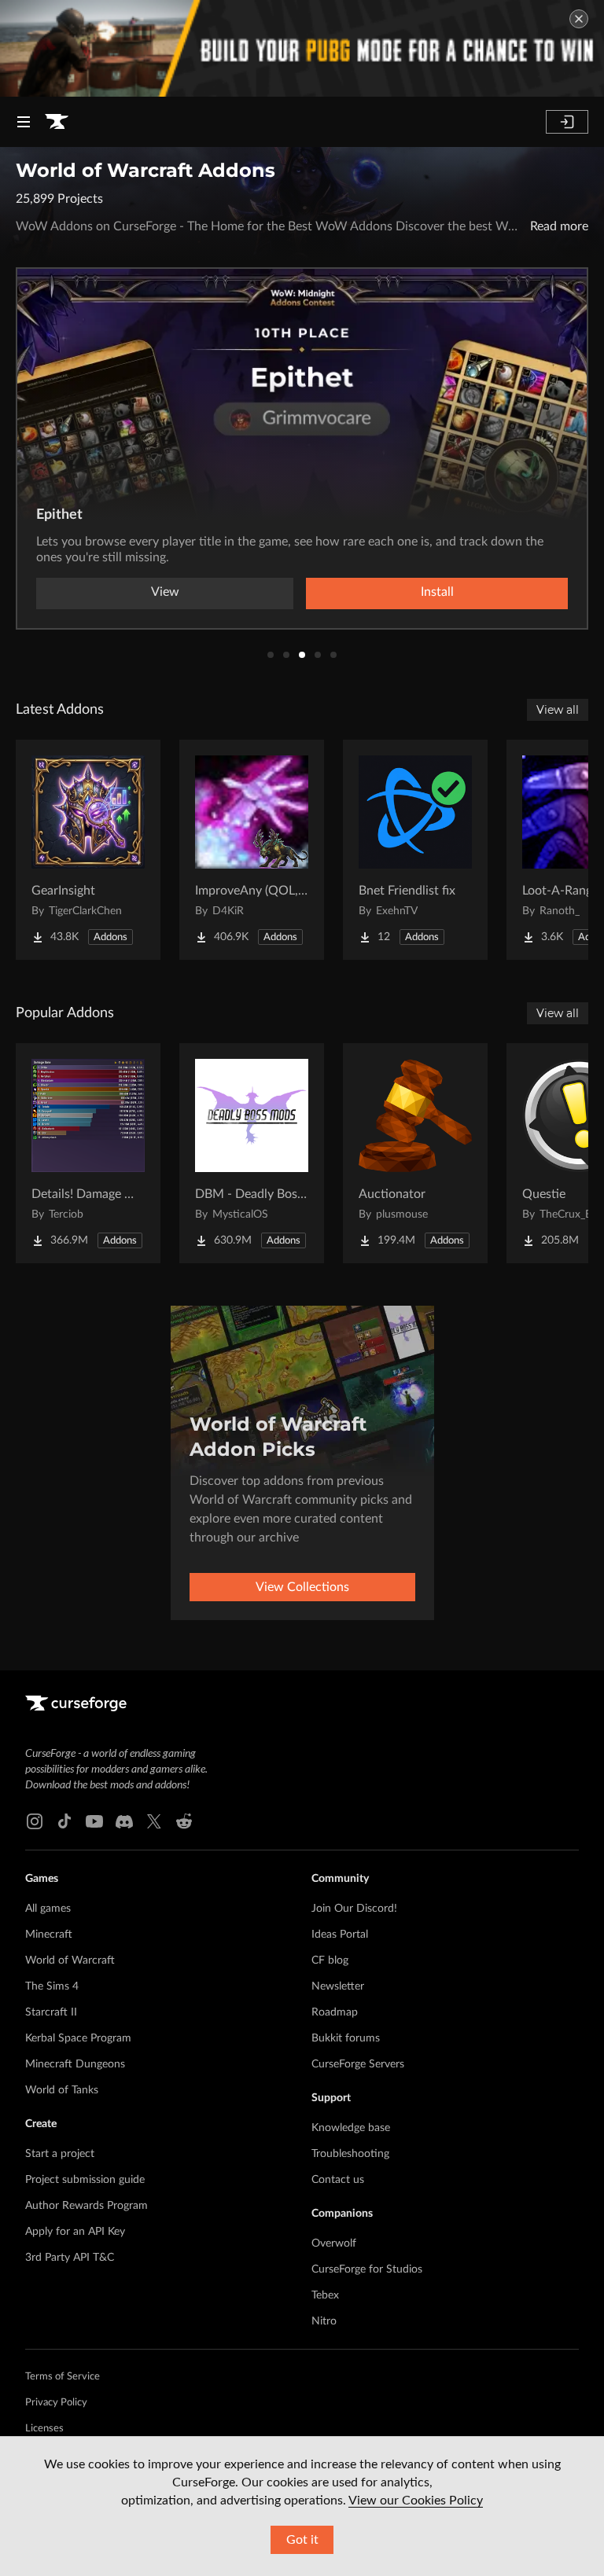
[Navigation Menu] (24, 122)
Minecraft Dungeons (75, 2064)
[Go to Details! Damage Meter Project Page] (88, 1153)
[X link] (154, 1821)
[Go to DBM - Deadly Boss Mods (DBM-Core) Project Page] (252, 1153)
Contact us (338, 2180)
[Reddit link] (184, 1821)
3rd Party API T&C (70, 2258)
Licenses (44, 2429)
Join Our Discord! (354, 1909)
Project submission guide (85, 2180)
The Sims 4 (52, 1986)
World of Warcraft (70, 1960)
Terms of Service (63, 2377)
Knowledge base (351, 2128)
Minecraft (49, 1935)
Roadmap (335, 2012)
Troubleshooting (350, 2154)
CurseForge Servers (358, 2064)
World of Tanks (62, 2090)
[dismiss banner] (579, 19)
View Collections (302, 1587)
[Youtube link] (94, 1821)
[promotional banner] (302, 48)
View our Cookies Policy (416, 2501)
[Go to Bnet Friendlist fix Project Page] (415, 850)
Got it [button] (302, 2540)
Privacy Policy (56, 2403)
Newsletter (338, 1986)
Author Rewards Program (87, 2206)
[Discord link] (124, 1821)
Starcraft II (51, 2012)
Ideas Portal (340, 1935)
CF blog (330, 1960)
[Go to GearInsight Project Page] (88, 850)
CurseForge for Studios (367, 2269)
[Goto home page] (57, 122)
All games (48, 1909)
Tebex (325, 2295)
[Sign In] (567, 122)
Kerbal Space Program (78, 2038)
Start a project (60, 2154)
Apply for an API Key (75, 2232)
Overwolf (334, 2243)
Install (437, 592)
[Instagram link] (35, 1821)
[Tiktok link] (64, 1821)
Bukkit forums (346, 2038)
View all (558, 710)
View (165, 592)
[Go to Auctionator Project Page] (415, 1153)
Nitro (324, 2321)
